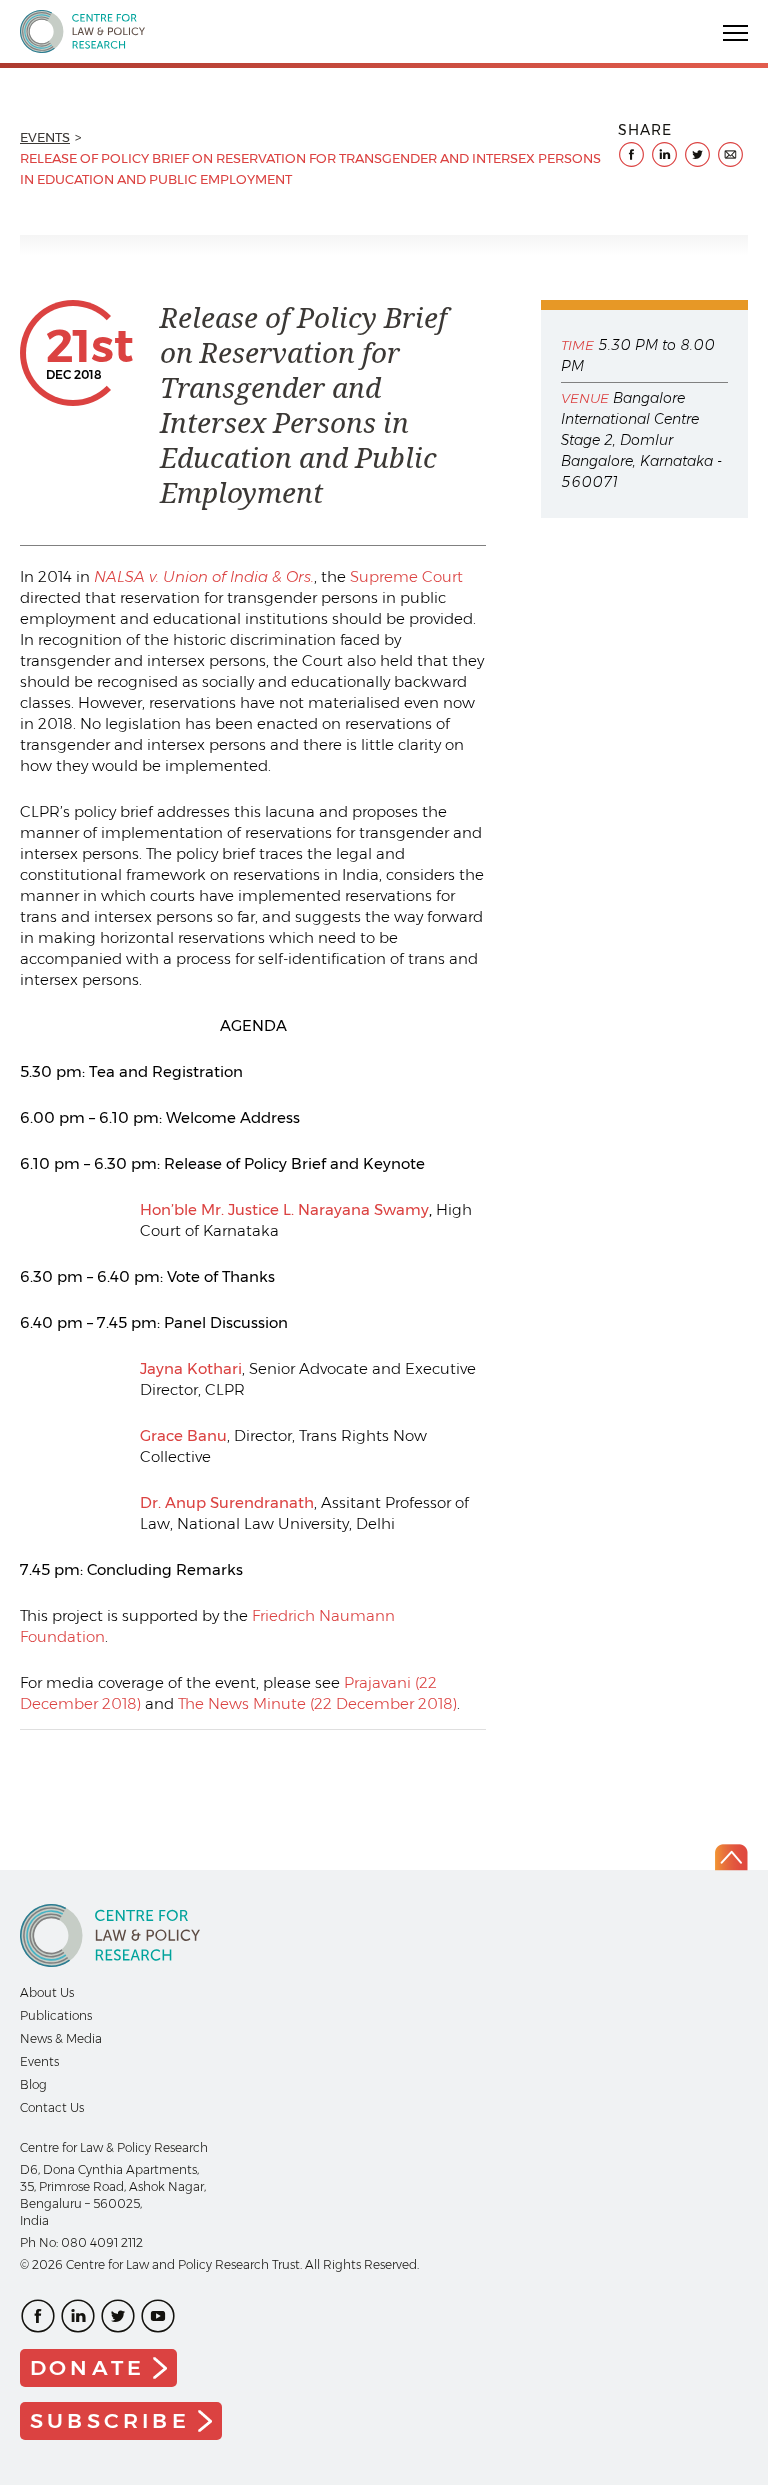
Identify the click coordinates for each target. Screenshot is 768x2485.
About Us (47, 1992)
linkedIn (664, 154)
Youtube (158, 2316)
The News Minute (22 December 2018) (317, 1703)
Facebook (38, 2316)
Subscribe (110, 2420)
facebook (631, 154)
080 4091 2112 (102, 2242)
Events (45, 137)
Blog (33, 2084)
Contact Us (52, 2107)
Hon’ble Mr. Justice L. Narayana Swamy (284, 1209)
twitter (697, 154)
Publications (56, 2015)
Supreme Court (406, 576)
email (730, 154)
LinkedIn (78, 2316)
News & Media (61, 2038)
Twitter (118, 2316)
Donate (87, 2367)
